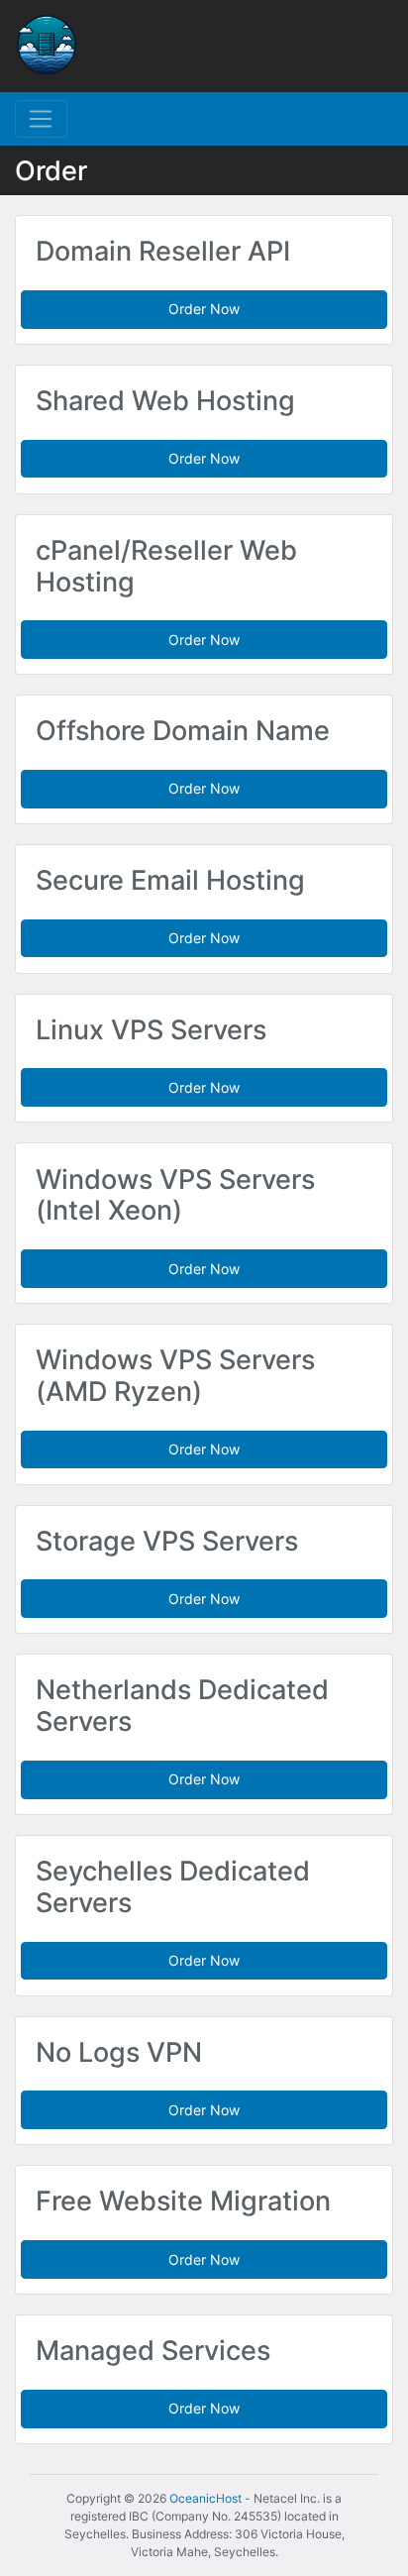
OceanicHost (205, 2498)
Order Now (204, 309)
